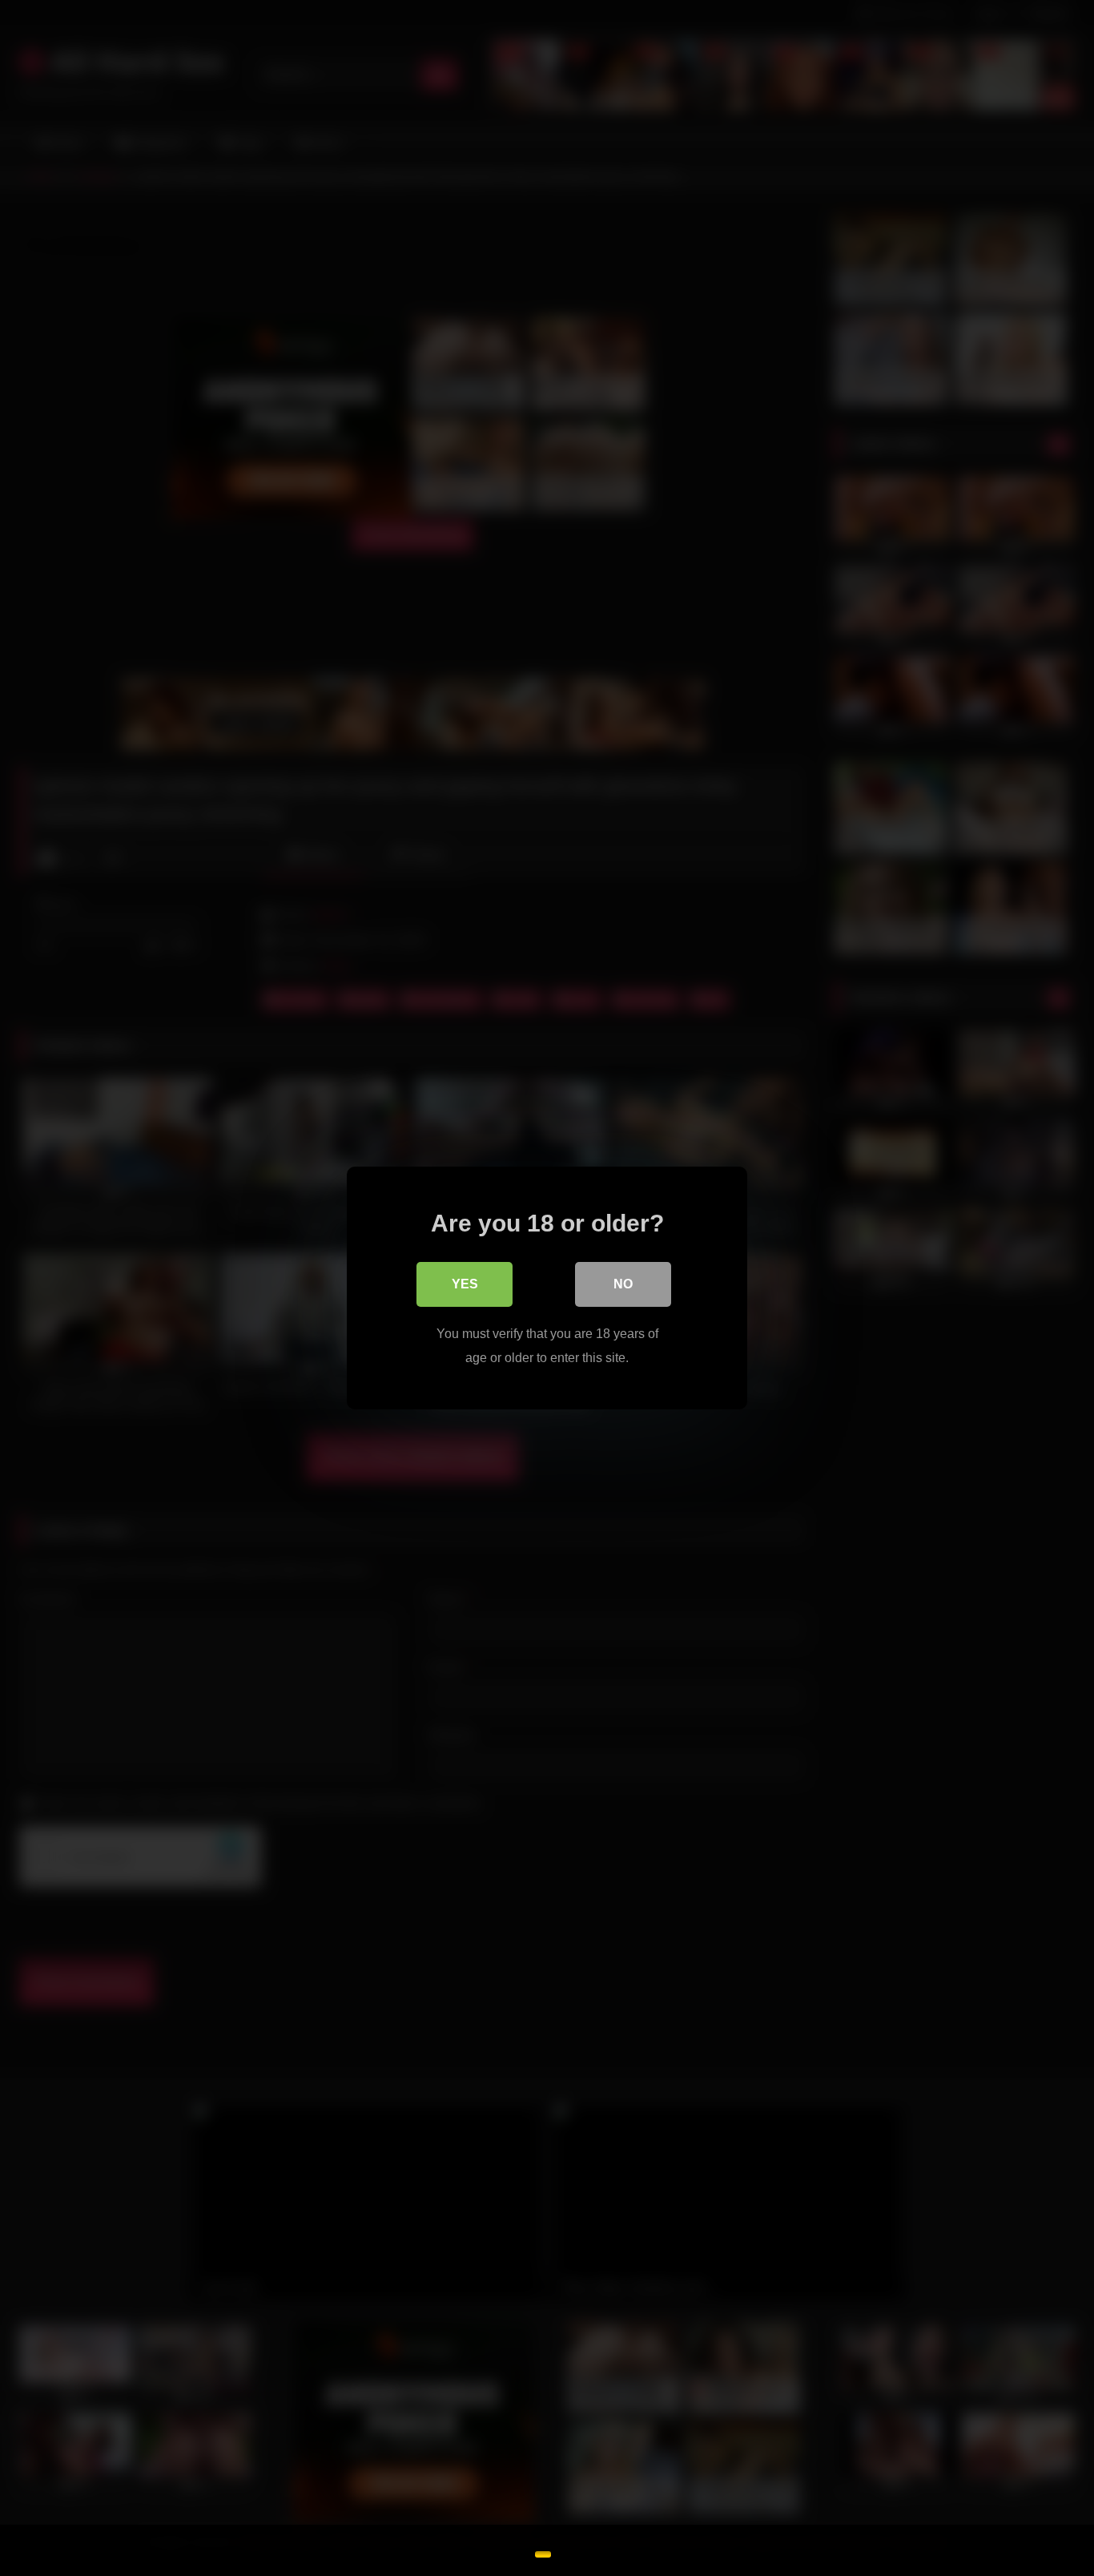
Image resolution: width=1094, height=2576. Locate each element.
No (623, 1284)
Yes (465, 1284)
